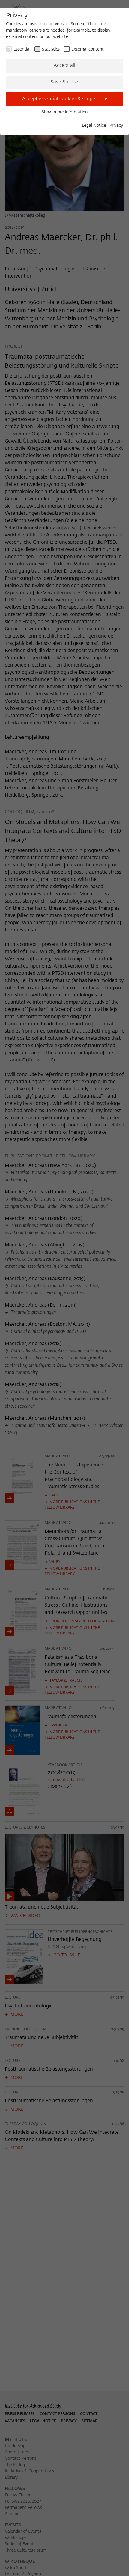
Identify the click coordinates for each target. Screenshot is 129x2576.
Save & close (64, 82)
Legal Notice (94, 126)
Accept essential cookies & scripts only (65, 99)
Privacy (116, 126)
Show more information (65, 112)
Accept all (64, 66)
